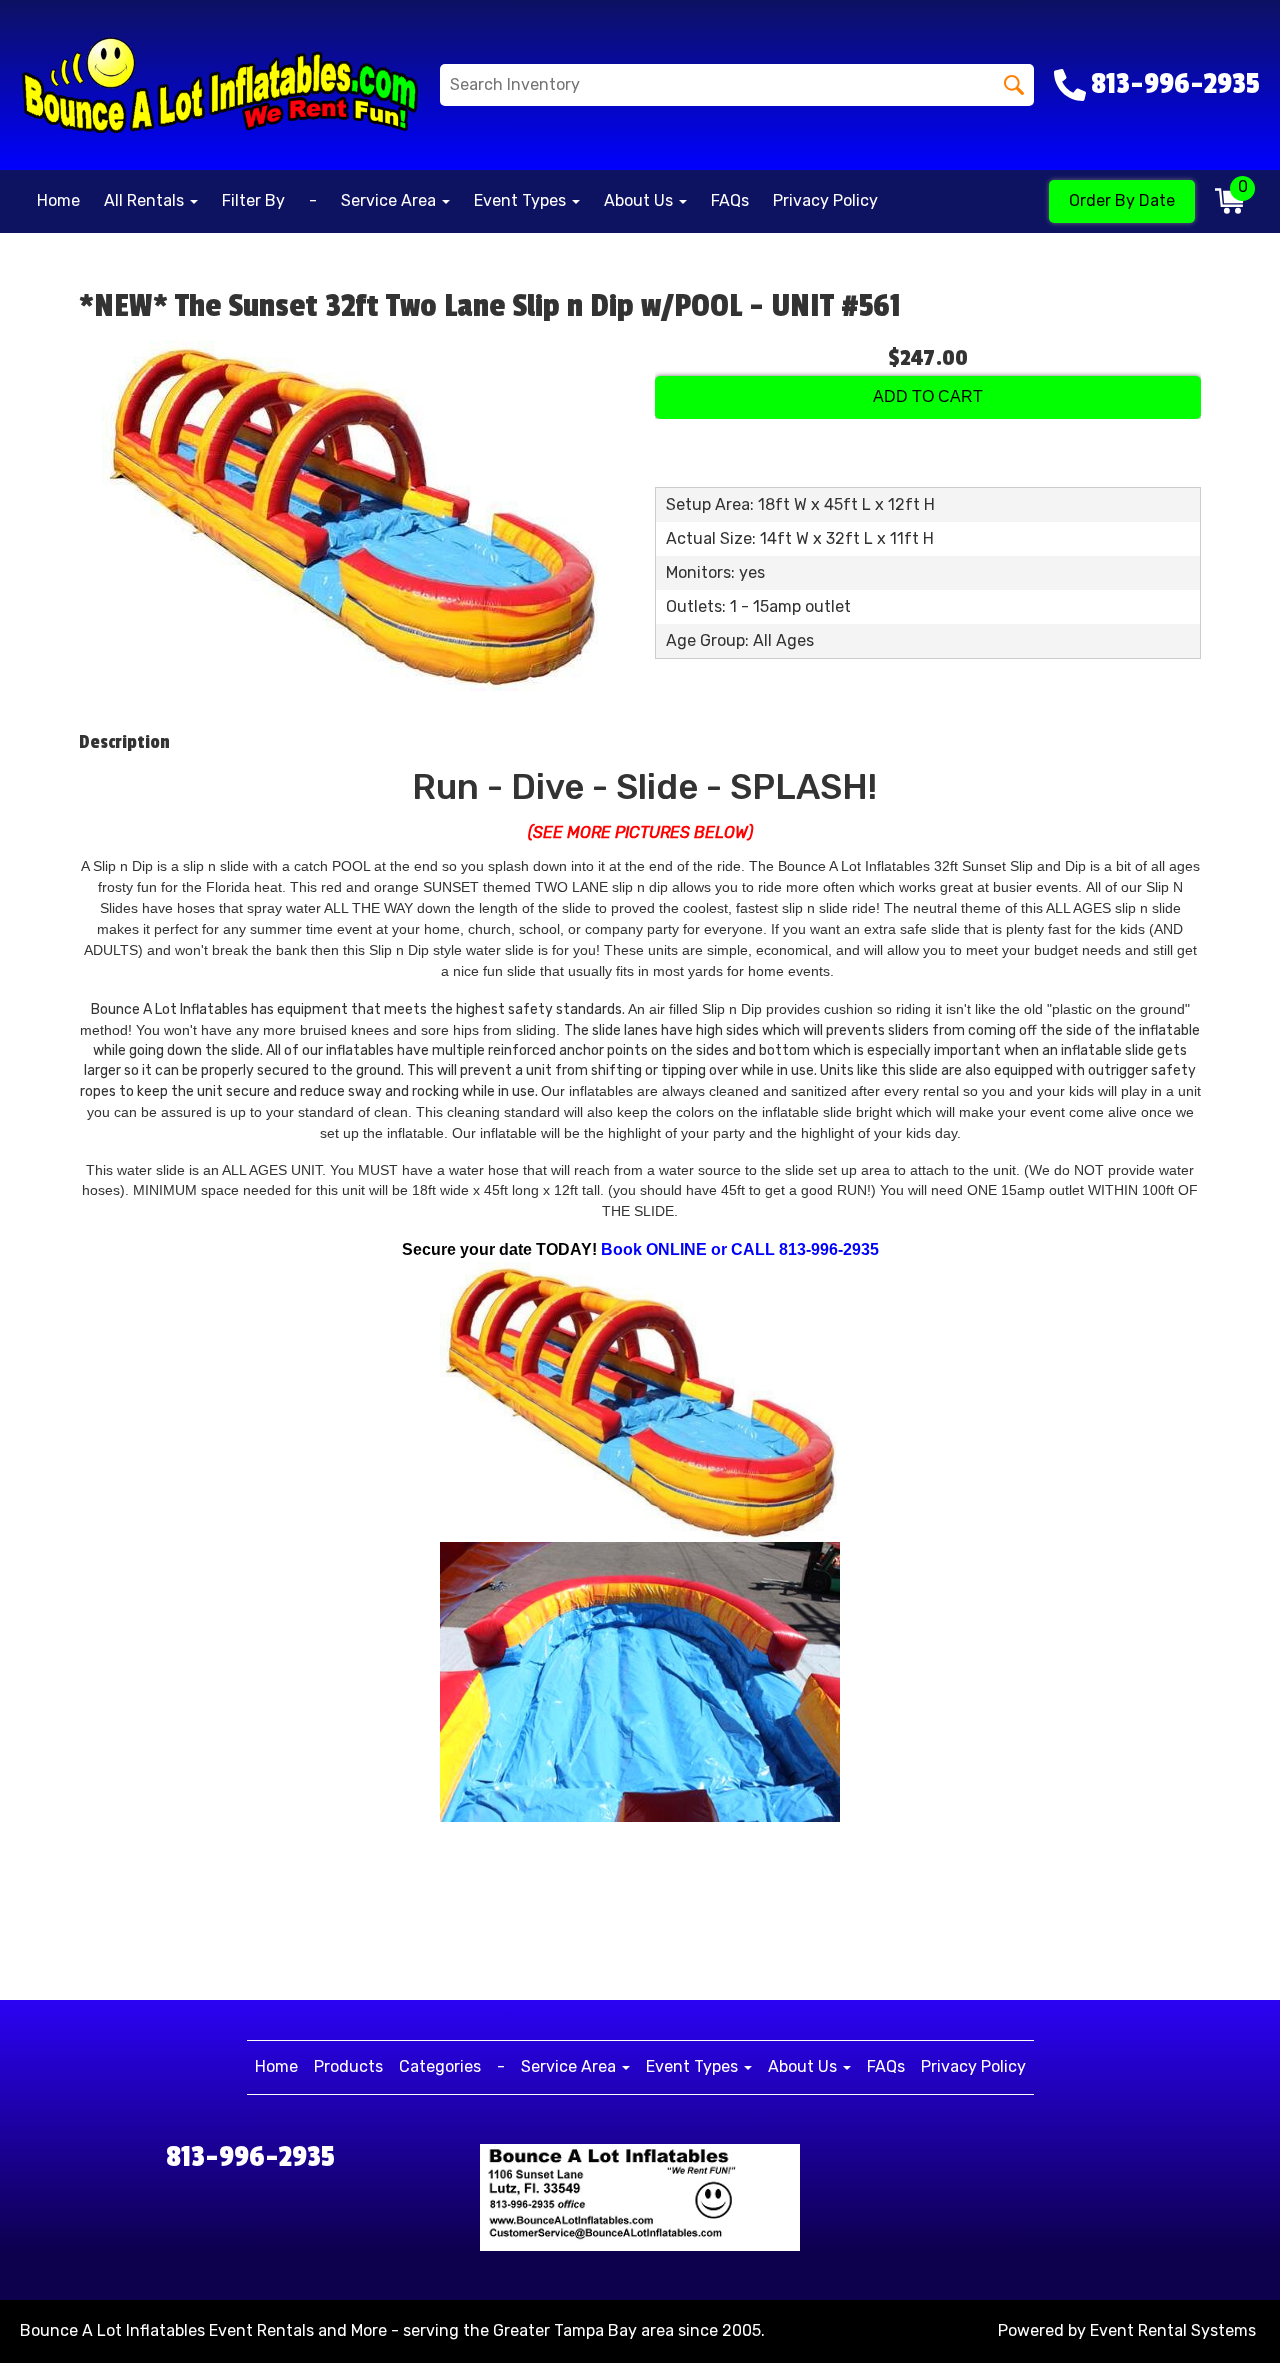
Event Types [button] (522, 200)
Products (348, 2066)
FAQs (730, 200)
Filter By (253, 200)
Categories (440, 2066)
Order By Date (1122, 200)
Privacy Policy (825, 200)
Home (58, 200)
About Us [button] (640, 200)
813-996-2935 (250, 2157)
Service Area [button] (390, 200)
